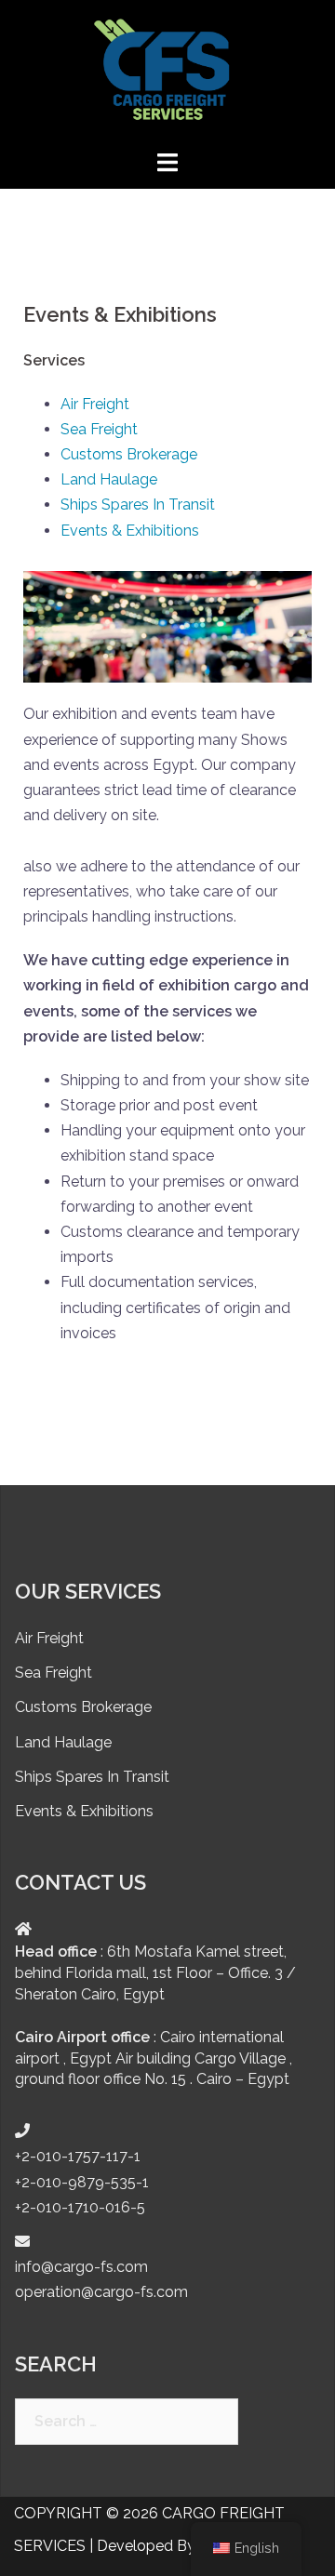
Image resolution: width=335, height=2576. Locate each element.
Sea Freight (99, 429)
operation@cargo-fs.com (101, 2292)
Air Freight (95, 404)
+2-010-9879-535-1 (82, 2182)
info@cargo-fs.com (81, 2267)
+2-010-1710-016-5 (80, 2207)
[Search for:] (127, 2422)
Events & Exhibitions (130, 531)
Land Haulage (109, 479)
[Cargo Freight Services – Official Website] (167, 73)
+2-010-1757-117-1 (78, 2156)
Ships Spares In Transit (138, 505)
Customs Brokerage (129, 454)
